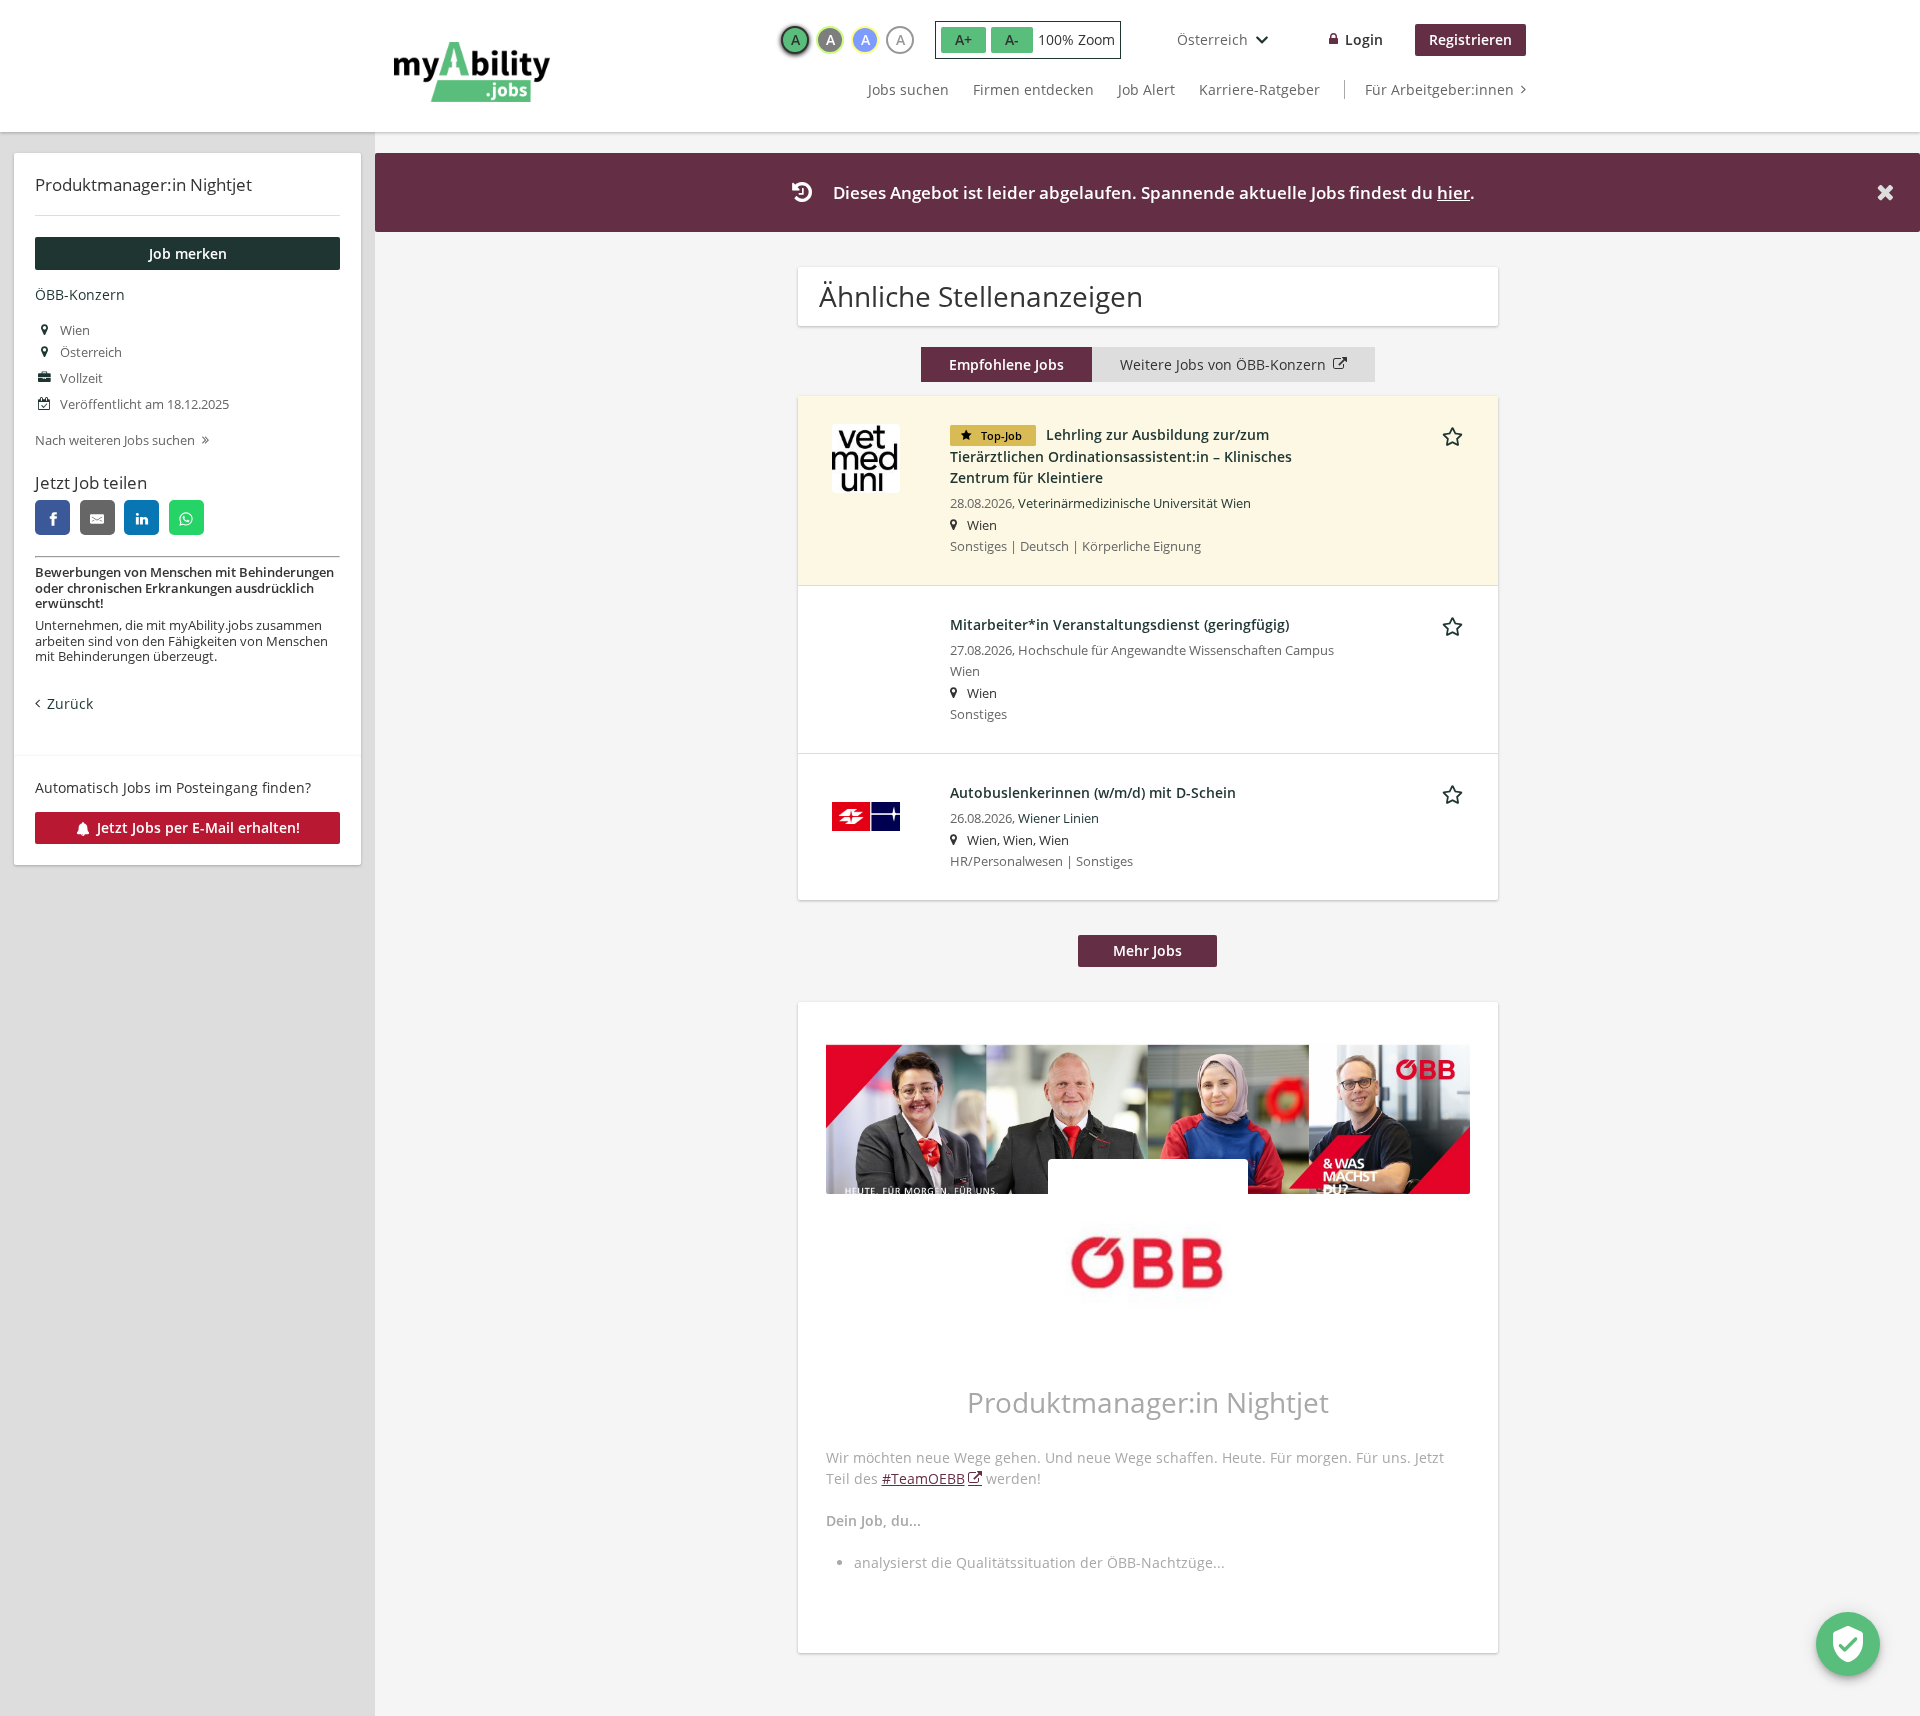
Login (1364, 39)
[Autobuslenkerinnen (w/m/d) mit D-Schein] (866, 814)
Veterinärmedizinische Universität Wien (1134, 503)
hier (1453, 192)
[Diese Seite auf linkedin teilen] (141, 517)
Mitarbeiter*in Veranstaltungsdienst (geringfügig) (1119, 624)
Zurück (70, 703)
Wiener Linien (1058, 818)
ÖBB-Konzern (80, 294)
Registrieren (1470, 39)
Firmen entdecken (1033, 89)
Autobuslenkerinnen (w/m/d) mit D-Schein (1093, 792)
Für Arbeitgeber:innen (1439, 89)
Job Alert (1146, 89)
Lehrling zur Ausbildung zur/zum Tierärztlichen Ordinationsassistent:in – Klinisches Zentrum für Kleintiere (1121, 456)
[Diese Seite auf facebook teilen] (52, 517)
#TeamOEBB (923, 1478)
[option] (795, 40)
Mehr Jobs (1147, 950)
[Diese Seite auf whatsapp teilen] (186, 517)
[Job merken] (1456, 434)
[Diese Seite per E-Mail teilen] (97, 517)
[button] (1889, 192)
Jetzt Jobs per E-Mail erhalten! (198, 827)
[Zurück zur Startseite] (472, 72)
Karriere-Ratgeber (1259, 89)
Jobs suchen (908, 89)
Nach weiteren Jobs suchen (115, 440)
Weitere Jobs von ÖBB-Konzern (1223, 364)
